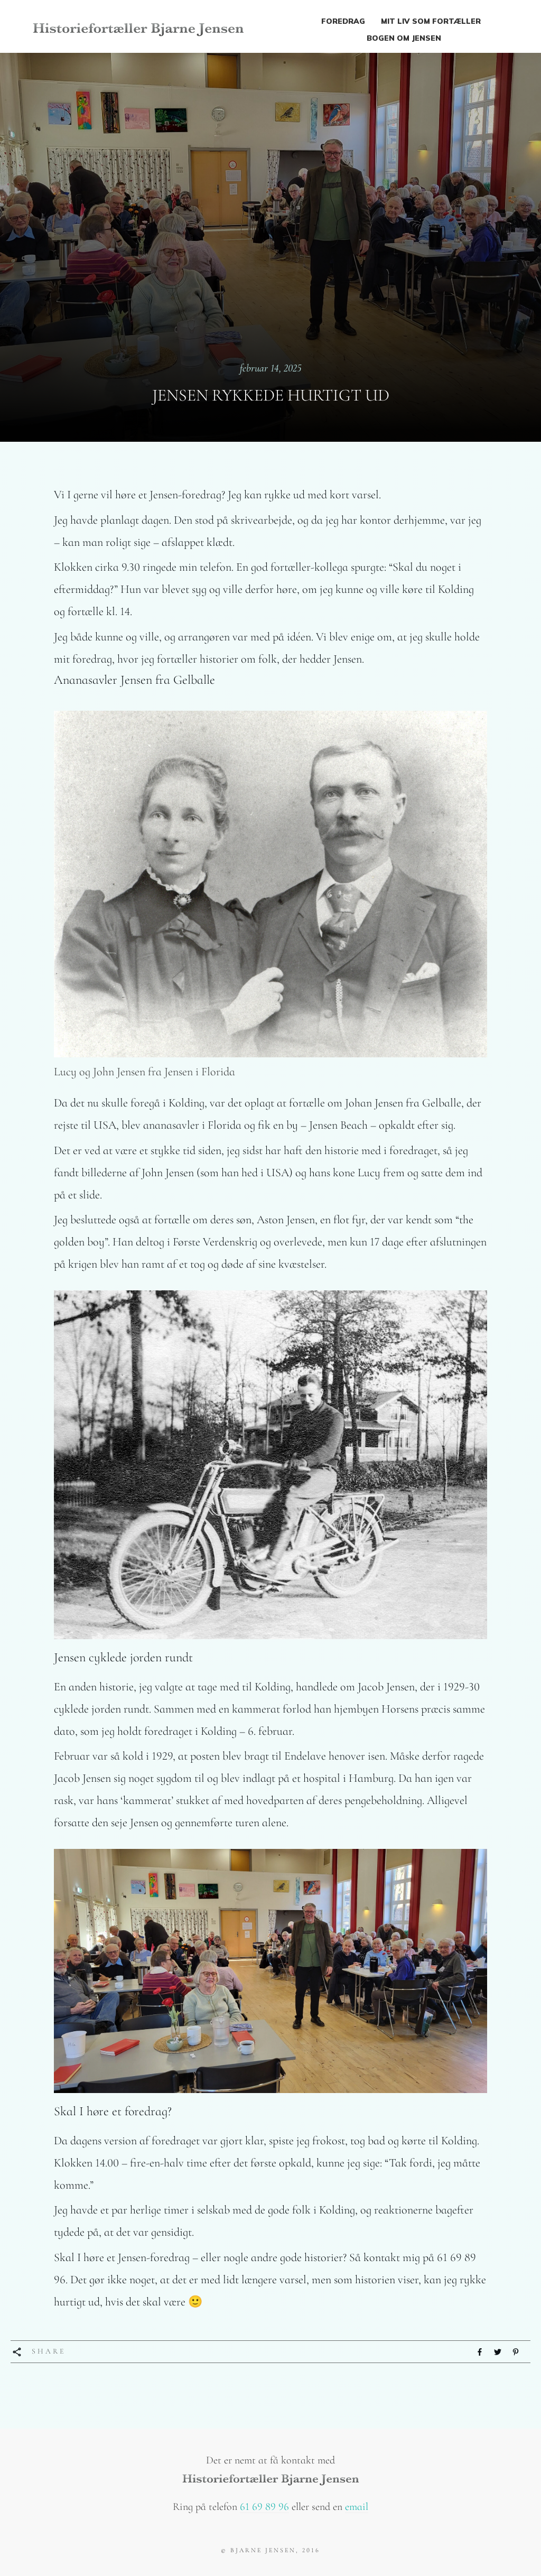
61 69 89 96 (264, 2507)
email (357, 2507)
